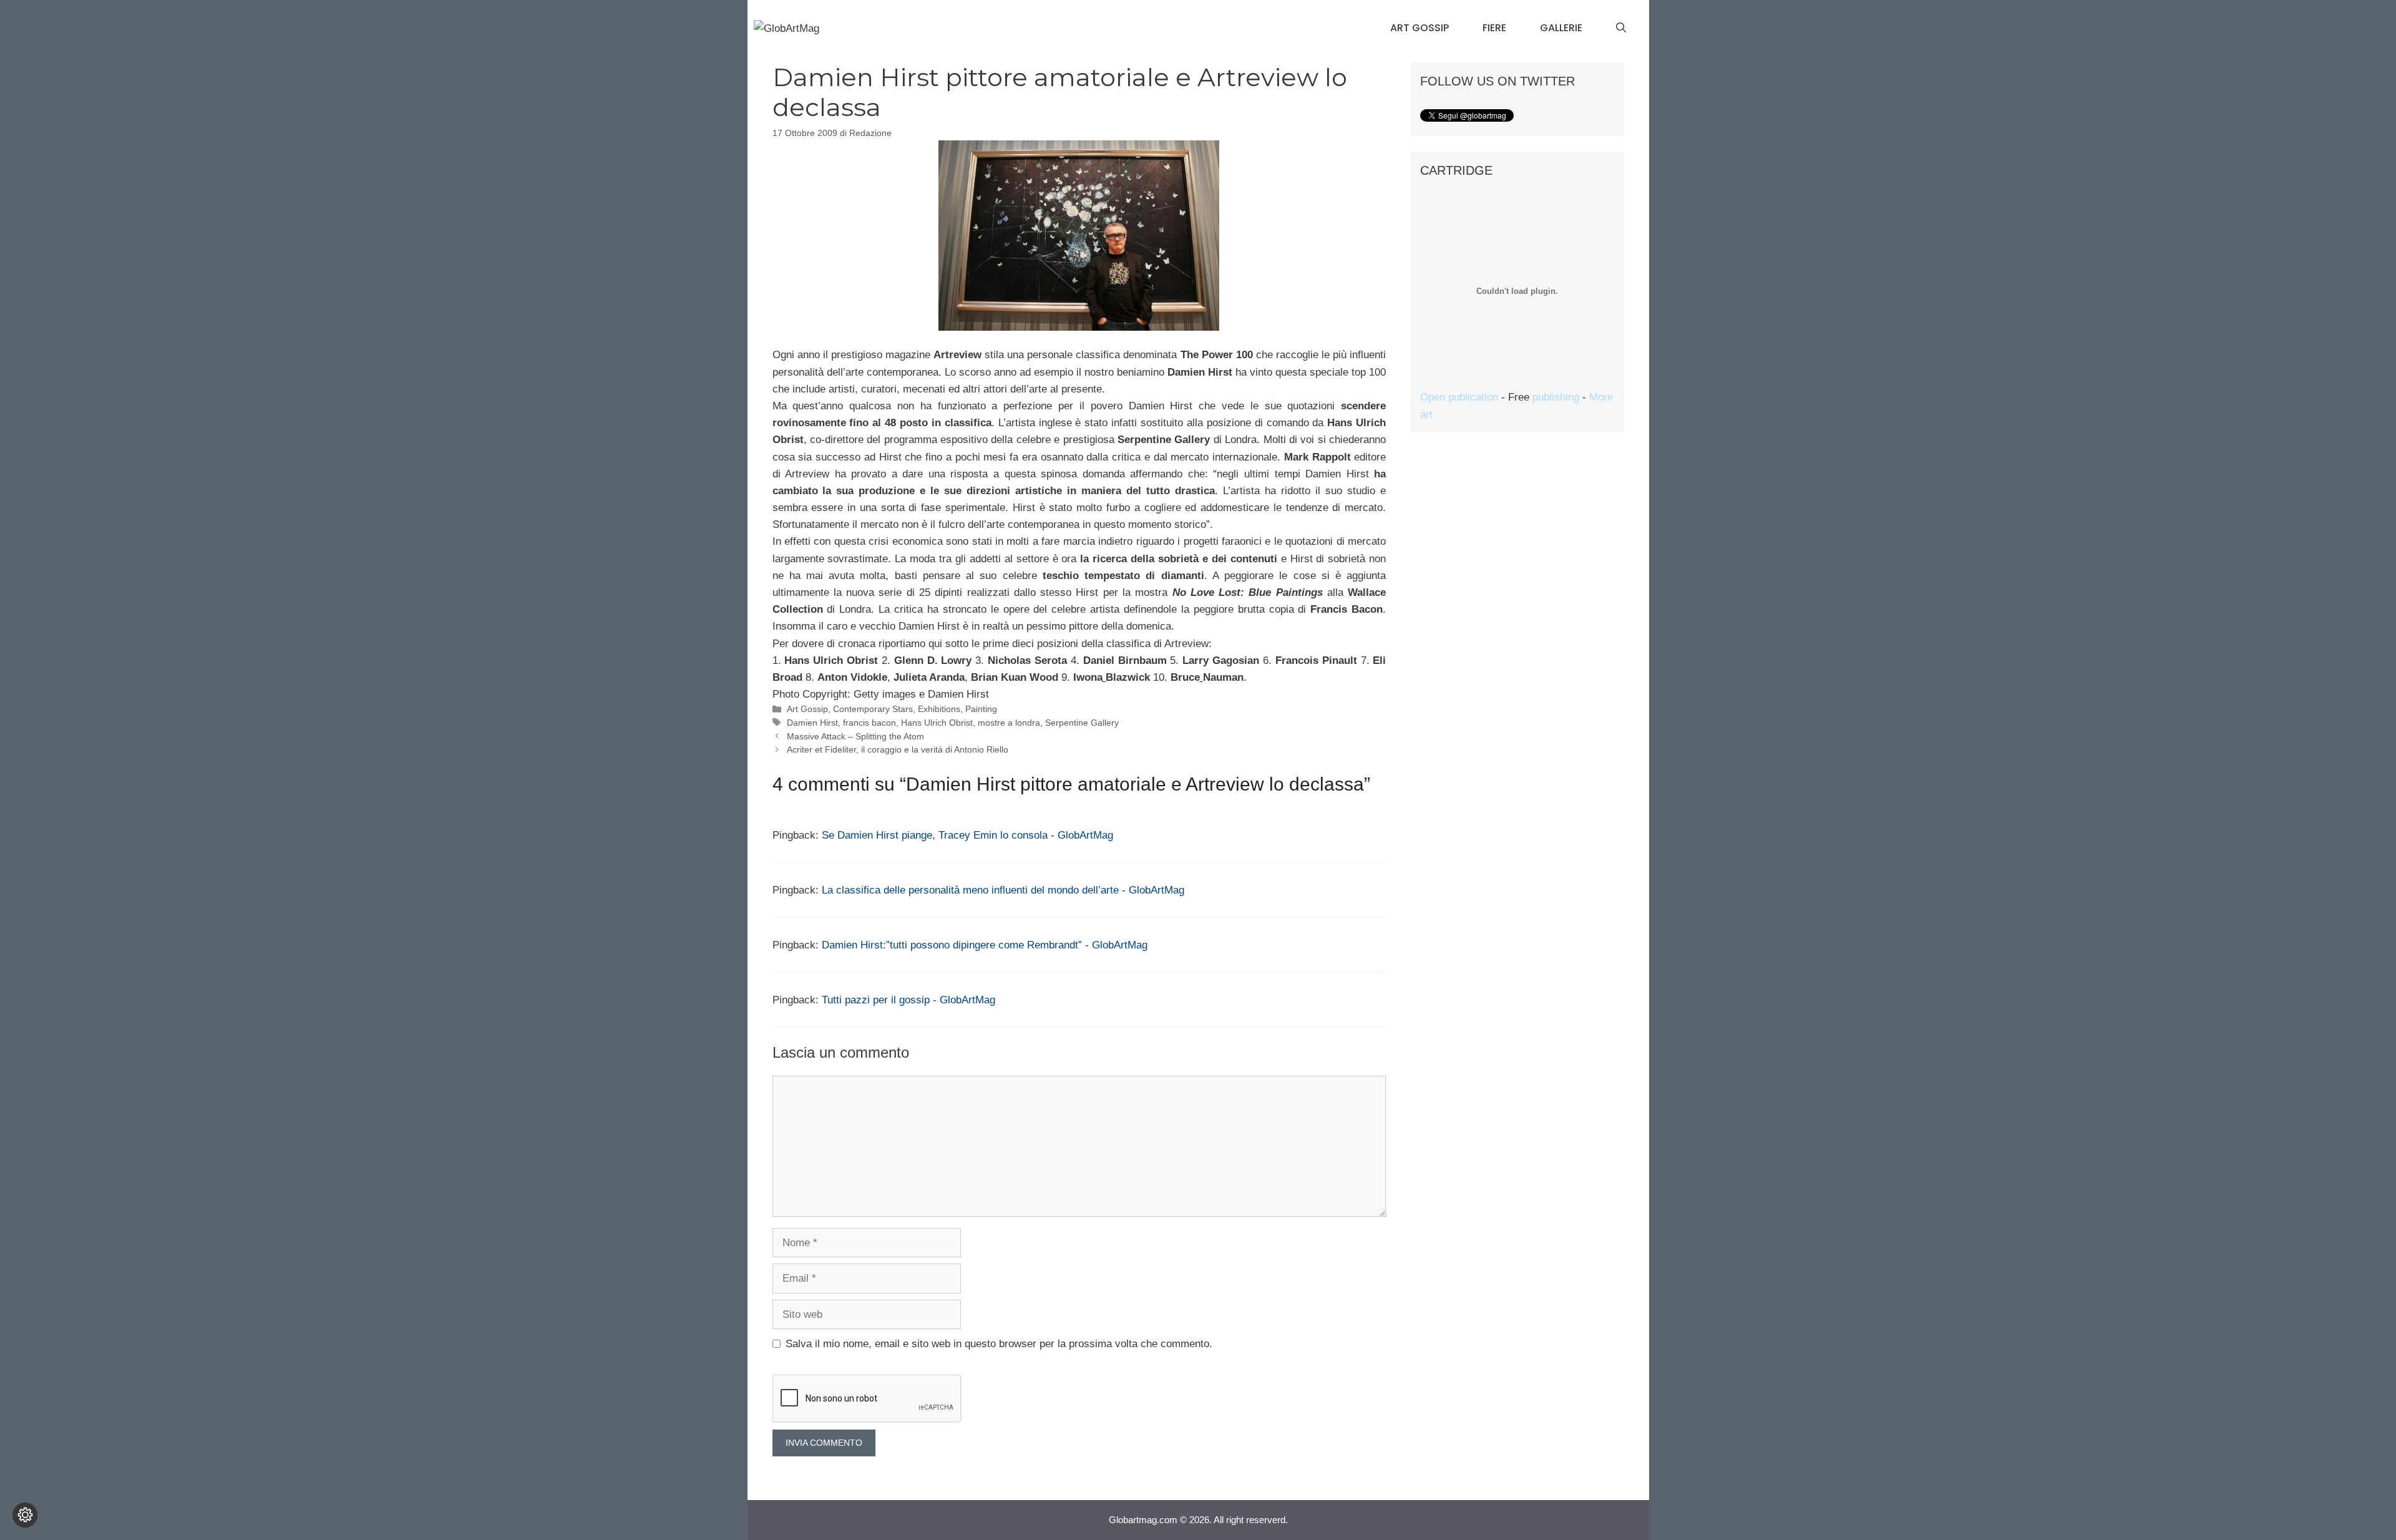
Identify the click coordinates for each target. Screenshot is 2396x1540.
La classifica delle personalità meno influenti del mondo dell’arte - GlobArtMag (1003, 890)
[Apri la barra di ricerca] (1621, 28)
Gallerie (1561, 28)
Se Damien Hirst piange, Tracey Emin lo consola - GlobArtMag (967, 835)
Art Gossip (1420, 28)
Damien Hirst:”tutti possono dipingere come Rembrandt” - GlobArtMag (985, 945)
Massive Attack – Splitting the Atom (855, 736)
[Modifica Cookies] (25, 1515)
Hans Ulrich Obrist (937, 723)
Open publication (1459, 397)
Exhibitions (939, 709)
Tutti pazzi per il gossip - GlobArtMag (908, 1000)
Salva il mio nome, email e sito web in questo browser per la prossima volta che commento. (999, 1344)
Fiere (1494, 28)
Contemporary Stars (873, 709)
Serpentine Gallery (1082, 723)
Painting (981, 709)
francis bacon (869, 723)
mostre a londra (1009, 723)
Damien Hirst (812, 723)
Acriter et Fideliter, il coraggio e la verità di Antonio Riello (898, 749)
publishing (1556, 397)
